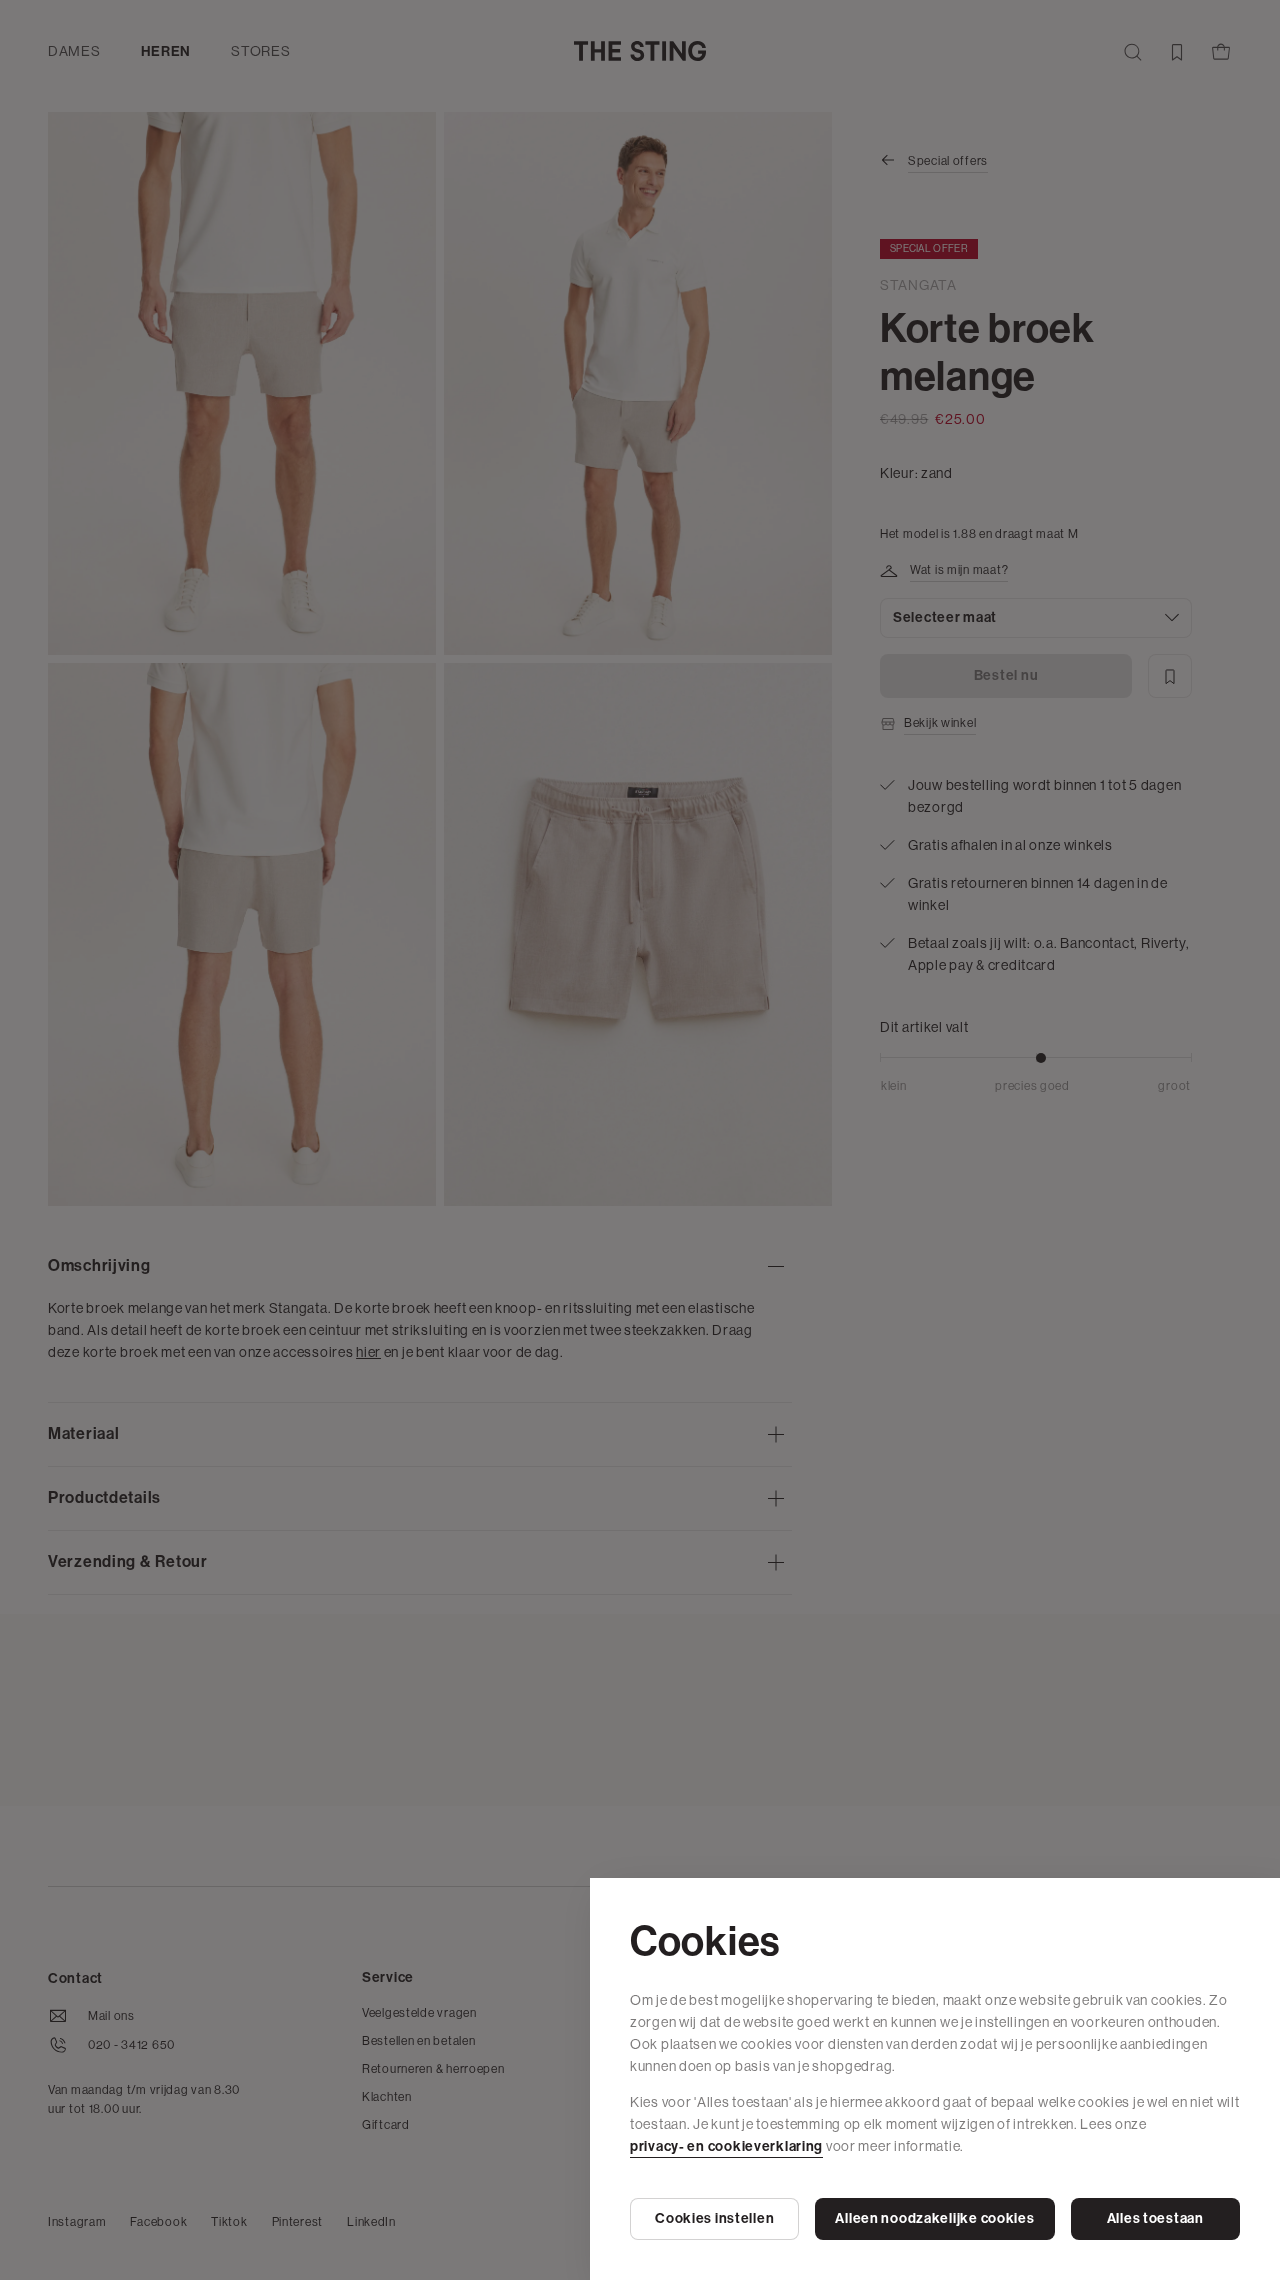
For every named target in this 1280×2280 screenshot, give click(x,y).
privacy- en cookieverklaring (726, 2146)
